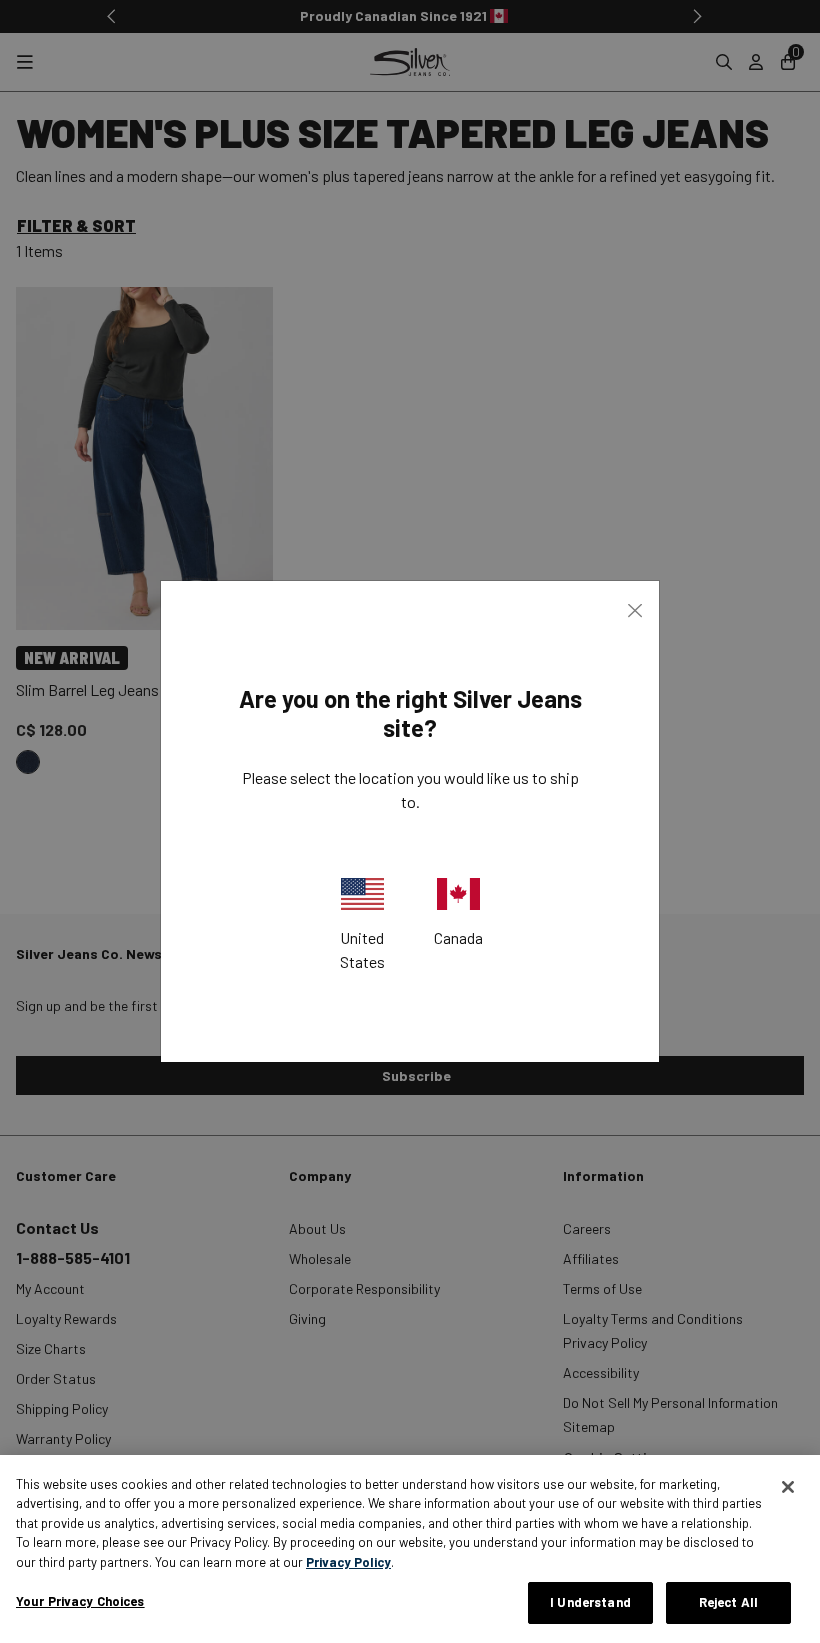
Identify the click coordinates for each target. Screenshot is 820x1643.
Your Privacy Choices (80, 1601)
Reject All (728, 1602)
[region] (410, 1549)
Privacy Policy (348, 1562)
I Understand (590, 1602)
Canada (458, 937)
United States (362, 949)
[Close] (788, 1487)
